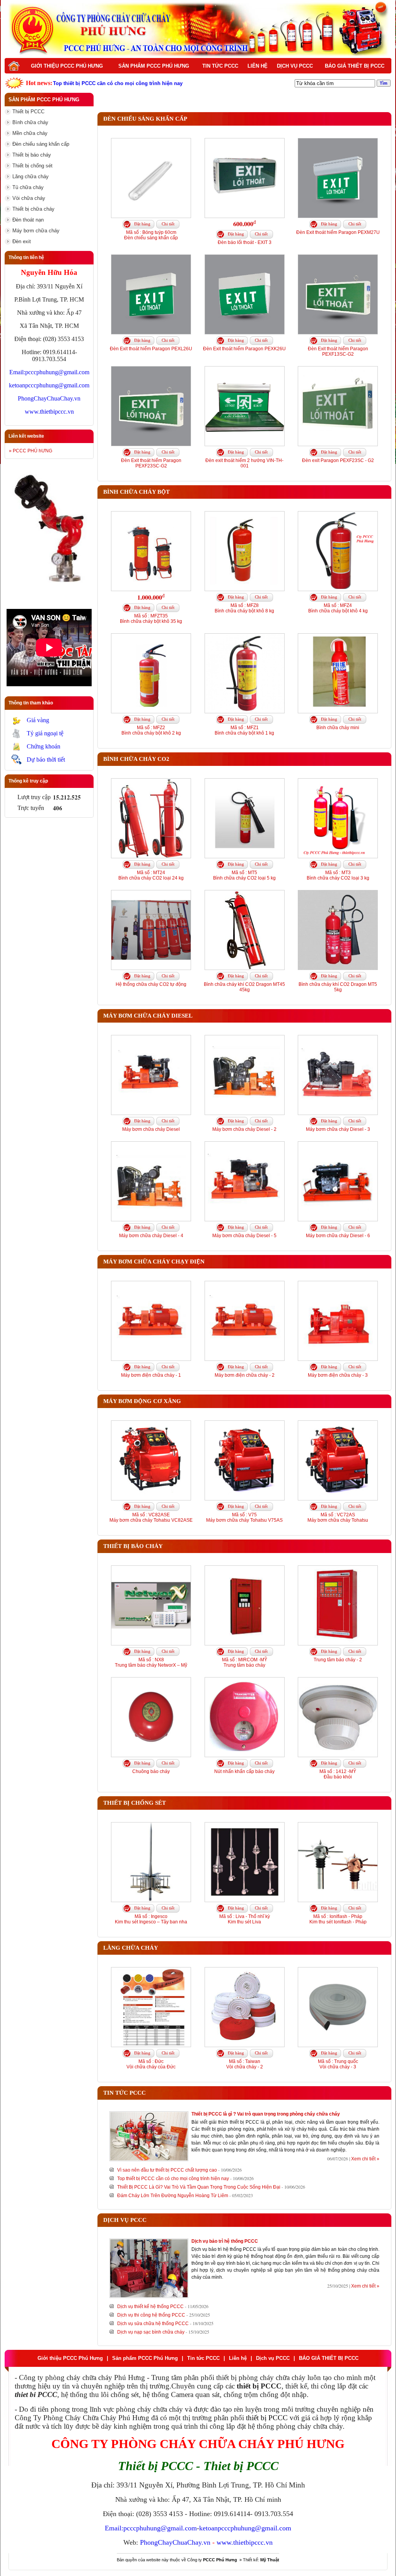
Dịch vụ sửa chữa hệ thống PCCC (153, 2324)
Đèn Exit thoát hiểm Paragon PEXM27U (338, 232)
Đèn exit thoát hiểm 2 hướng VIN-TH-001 (244, 463)
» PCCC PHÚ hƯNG (31, 451)
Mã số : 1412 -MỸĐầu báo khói (338, 1774)
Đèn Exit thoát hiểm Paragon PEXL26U (151, 349)
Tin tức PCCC (220, 66)
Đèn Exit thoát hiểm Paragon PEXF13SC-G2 (338, 351)
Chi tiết (168, 224)
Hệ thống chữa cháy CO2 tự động (151, 984)
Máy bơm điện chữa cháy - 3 (338, 1375)
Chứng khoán (44, 746)
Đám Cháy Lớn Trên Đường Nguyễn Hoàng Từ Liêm (173, 2196)
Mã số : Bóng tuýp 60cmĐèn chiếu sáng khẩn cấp (151, 235)
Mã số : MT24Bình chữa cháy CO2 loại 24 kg (151, 875)
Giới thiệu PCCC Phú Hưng (67, 66)
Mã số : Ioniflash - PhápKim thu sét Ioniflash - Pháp (338, 1919)
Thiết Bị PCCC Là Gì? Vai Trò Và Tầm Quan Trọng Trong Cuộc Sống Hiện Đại (199, 2187)
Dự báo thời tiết (46, 760)
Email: (17, 372)
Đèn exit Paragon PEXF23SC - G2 (338, 460)
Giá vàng (38, 720)
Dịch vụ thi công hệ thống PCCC (151, 2315)
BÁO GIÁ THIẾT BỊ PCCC (355, 66)
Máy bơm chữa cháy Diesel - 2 (244, 1129)
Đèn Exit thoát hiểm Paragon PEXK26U (244, 349)
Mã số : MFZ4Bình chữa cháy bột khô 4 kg (338, 608)
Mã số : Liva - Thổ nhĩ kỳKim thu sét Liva (245, 1919)
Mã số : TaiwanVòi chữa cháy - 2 (245, 2064)
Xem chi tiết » (365, 2159)
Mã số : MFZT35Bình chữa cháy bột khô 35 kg (151, 619)
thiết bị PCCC (267, 2418)
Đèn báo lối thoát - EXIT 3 (245, 242)
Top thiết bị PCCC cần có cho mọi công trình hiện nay (173, 2179)
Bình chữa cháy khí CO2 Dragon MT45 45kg (244, 987)
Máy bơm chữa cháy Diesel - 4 (151, 1236)
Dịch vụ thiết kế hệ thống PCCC (150, 2307)
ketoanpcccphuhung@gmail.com (49, 385)
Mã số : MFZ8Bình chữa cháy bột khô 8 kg (244, 608)
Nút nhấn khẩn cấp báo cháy (244, 1771)
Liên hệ (258, 66)
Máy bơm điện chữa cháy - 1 (151, 1375)
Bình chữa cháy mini (338, 728)
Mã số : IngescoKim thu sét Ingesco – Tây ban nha (151, 1919)
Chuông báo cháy (151, 1771)
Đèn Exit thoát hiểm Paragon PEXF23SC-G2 (151, 463)
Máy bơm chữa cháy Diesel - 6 (338, 1236)
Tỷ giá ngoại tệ (45, 733)
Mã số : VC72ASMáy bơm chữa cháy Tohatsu (338, 1517)
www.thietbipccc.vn (49, 412)
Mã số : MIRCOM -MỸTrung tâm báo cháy (245, 1662)
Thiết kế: (261, 2560)
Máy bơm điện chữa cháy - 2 (245, 1375)
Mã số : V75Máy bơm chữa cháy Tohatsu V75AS (244, 1517)
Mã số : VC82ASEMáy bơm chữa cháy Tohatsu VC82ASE (151, 1517)
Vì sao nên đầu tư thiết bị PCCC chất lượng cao (167, 2170)
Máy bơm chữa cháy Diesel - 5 (244, 1236)
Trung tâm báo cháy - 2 (338, 1660)
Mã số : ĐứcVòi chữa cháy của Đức (151, 2064)
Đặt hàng (142, 224)
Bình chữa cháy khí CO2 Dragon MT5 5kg (338, 987)
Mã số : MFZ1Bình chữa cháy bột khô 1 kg (244, 730)
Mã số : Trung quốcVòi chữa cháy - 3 (338, 2064)
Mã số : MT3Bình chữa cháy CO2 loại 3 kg (338, 875)
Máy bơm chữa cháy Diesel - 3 (338, 1129)
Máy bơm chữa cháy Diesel (151, 1129)
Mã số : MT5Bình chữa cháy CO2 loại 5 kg (244, 875)
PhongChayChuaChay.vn (49, 398)
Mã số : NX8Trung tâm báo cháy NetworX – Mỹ (151, 1662)
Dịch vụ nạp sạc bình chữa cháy (151, 2332)
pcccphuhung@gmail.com (57, 372)
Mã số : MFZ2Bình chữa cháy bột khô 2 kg (151, 730)
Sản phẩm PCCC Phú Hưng (154, 66)
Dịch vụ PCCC (295, 66)
